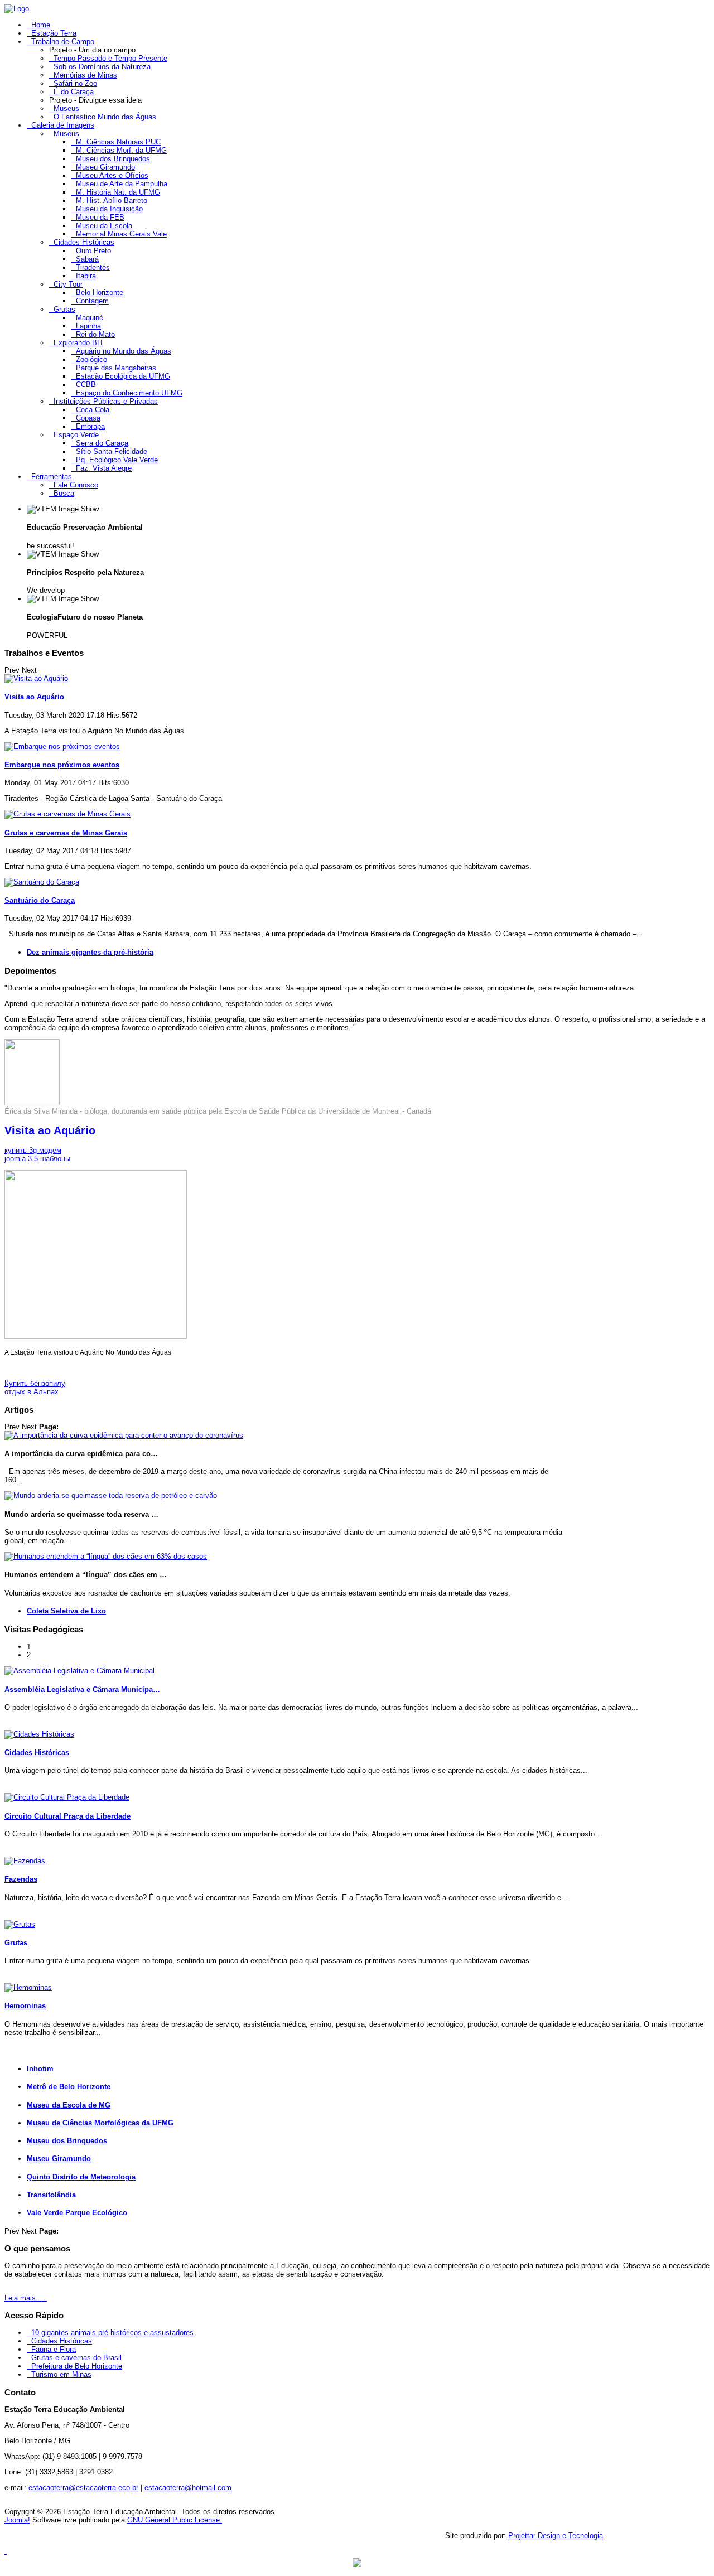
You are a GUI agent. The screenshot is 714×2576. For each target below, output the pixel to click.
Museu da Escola (104, 226)
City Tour (68, 284)
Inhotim (40, 2069)
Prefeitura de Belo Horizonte (77, 2366)
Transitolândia (51, 2195)
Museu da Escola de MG (69, 2105)
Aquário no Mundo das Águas (124, 351)
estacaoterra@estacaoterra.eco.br (83, 2488)
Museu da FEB (100, 217)
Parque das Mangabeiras (116, 368)
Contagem (92, 301)
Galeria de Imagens (63, 125)
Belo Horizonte (100, 293)
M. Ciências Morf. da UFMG (121, 150)
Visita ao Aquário (34, 697)
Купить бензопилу (35, 1383)
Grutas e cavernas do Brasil (76, 2358)
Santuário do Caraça (40, 900)
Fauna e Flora (54, 2349)
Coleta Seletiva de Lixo (66, 1611)
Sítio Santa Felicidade (112, 451)
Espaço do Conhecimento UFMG (129, 393)
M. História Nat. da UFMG (118, 192)
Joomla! (17, 2520)
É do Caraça (74, 92)
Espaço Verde (76, 435)
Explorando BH (78, 343)
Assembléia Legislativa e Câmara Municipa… (82, 1690)
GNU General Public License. (175, 2520)
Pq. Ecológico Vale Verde (117, 460)
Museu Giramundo (105, 167)
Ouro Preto (93, 251)
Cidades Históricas (84, 242)
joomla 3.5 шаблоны (37, 1159)
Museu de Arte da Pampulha (122, 184)
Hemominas (25, 2006)
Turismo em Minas (61, 2374)
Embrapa (90, 426)
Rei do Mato (95, 334)
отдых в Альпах (32, 1392)
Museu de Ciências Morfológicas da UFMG (100, 2123)
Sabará (87, 259)
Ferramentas (52, 477)
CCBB (86, 385)
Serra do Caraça (102, 443)
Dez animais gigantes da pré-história (90, 952)
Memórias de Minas (85, 75)
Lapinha (88, 326)
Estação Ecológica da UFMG (123, 376)
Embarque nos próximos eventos (62, 765)
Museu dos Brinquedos (113, 159)
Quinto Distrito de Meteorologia (81, 2177)
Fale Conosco (76, 485)
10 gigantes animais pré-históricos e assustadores (112, 2333)
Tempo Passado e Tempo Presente (110, 58)
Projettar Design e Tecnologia (556, 2536)
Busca (64, 493)
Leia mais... (25, 2298)
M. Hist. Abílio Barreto (112, 200)
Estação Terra (54, 33)
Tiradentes (93, 267)
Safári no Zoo (75, 83)
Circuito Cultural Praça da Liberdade (67, 1816)
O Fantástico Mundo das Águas (105, 117)
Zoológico (91, 359)
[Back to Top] (6, 2551)
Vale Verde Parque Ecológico (77, 2213)
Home (41, 25)
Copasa (88, 418)
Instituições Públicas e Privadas (106, 401)
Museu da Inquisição (109, 209)
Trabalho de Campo (63, 42)
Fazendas (21, 1879)
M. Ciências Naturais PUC (118, 142)
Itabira (86, 276)
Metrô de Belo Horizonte (69, 2087)
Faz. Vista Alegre (104, 468)
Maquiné (90, 318)
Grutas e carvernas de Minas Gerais (66, 833)
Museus (66, 108)
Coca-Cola (93, 410)
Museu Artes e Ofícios (112, 175)
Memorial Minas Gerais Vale (121, 234)
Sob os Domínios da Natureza (102, 67)
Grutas (64, 309)
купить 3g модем (33, 1150)
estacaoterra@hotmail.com (188, 2488)
